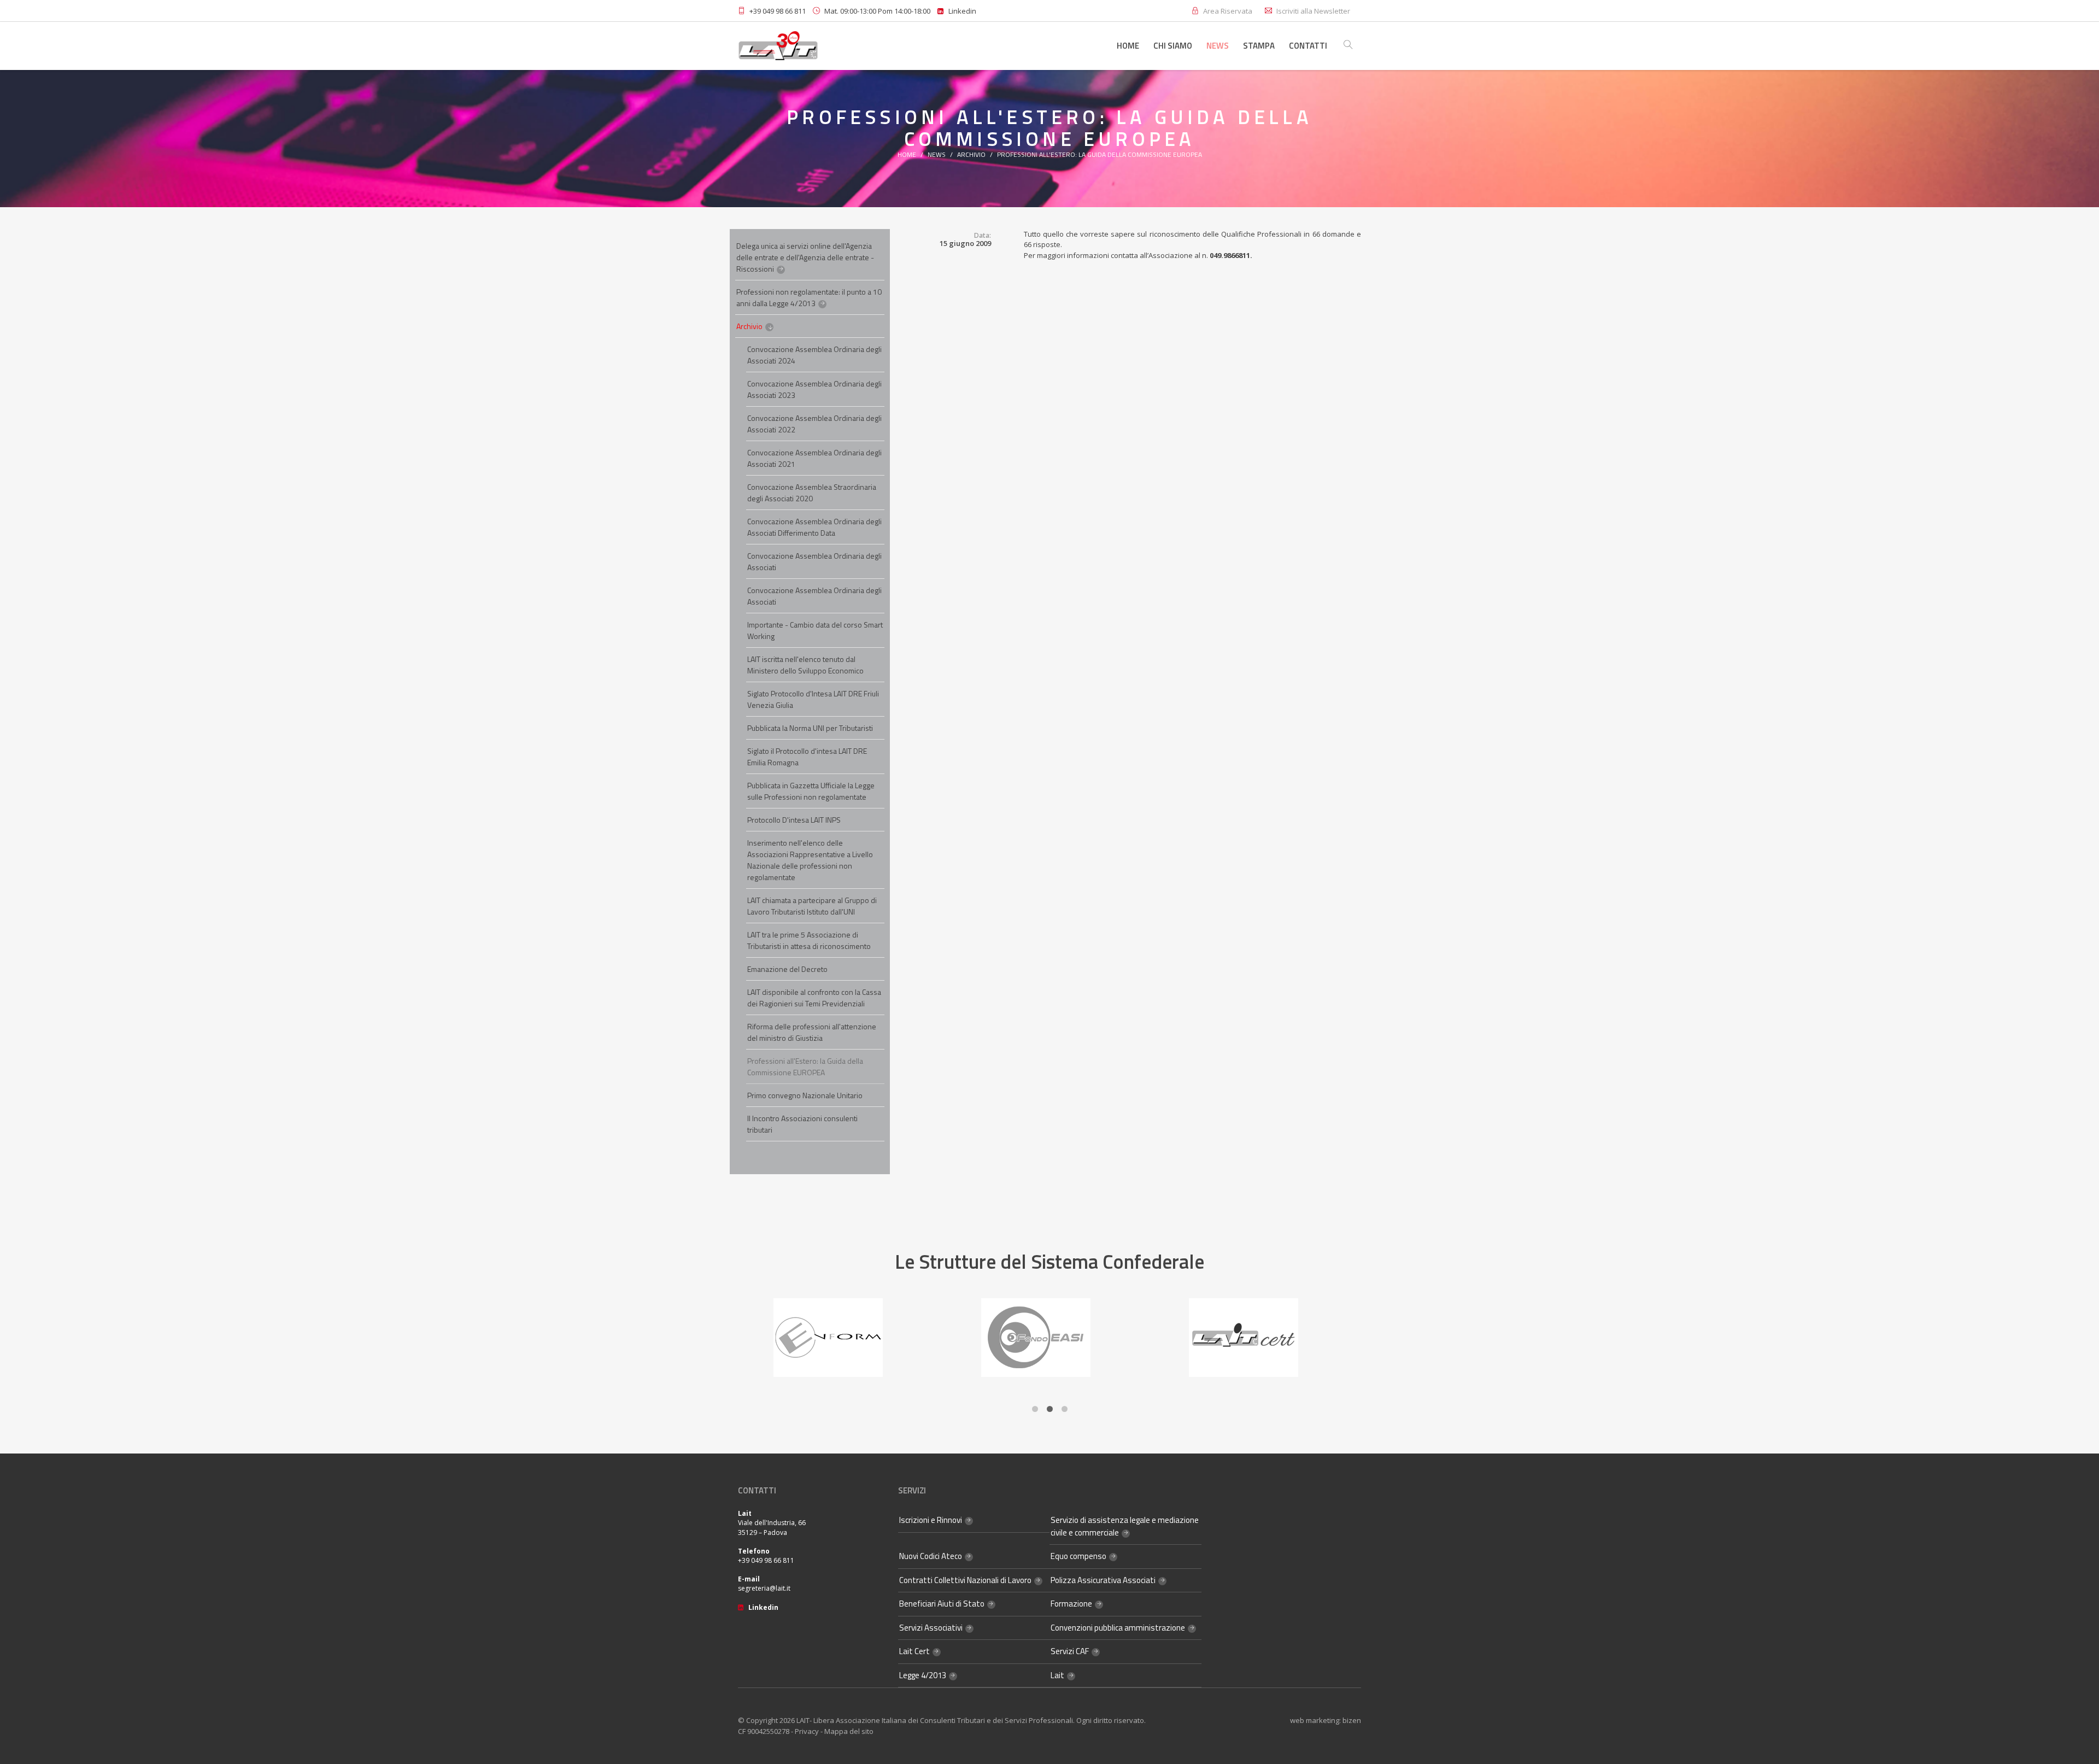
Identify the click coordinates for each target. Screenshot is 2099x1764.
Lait (1057, 1675)
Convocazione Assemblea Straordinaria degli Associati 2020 (812, 493)
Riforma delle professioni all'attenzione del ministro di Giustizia (812, 1032)
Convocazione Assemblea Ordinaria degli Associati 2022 (814, 424)
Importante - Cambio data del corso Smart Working (815, 630)
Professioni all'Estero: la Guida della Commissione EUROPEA (1100, 154)
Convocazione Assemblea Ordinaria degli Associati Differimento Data (814, 527)
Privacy (807, 1731)
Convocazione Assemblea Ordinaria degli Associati (814, 561)
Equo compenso (1078, 1556)
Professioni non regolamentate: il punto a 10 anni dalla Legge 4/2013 (809, 297)
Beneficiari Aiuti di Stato (942, 1604)
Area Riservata (1228, 11)
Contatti (1308, 46)
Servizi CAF (1070, 1651)
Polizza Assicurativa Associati (1103, 1580)
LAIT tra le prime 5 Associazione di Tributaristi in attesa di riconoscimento (809, 940)
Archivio (971, 154)
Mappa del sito (849, 1731)
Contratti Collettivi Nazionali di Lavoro (965, 1580)
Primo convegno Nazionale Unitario (805, 1095)
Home (1128, 46)
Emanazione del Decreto (787, 969)
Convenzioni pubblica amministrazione (1118, 1628)
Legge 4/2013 (923, 1675)
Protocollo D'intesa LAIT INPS (794, 820)
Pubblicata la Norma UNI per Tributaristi (810, 728)
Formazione (1071, 1604)
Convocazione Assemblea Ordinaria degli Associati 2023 (814, 389)
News (1218, 46)
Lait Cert (914, 1651)
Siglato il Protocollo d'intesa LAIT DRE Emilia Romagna (807, 757)
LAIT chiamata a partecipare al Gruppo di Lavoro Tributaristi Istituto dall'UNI (812, 906)
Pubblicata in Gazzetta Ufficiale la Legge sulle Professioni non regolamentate (811, 791)
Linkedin (960, 11)
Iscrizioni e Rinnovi (931, 1520)
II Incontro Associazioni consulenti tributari (802, 1124)
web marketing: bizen (1326, 1720)
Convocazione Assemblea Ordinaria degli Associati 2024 (814, 355)
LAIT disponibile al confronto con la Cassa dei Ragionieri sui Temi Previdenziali (814, 998)
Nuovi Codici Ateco (931, 1556)
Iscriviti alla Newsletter (1313, 11)
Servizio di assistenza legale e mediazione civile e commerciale (1125, 1526)
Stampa (1259, 46)
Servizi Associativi (931, 1628)
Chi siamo (1173, 46)
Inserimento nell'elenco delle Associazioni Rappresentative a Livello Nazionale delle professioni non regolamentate (810, 860)
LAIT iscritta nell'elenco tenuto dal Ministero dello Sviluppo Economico (805, 665)
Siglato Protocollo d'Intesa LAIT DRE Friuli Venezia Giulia (813, 699)
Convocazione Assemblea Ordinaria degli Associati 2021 (814, 458)
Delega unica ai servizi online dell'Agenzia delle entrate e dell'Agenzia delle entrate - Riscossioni (805, 257)
